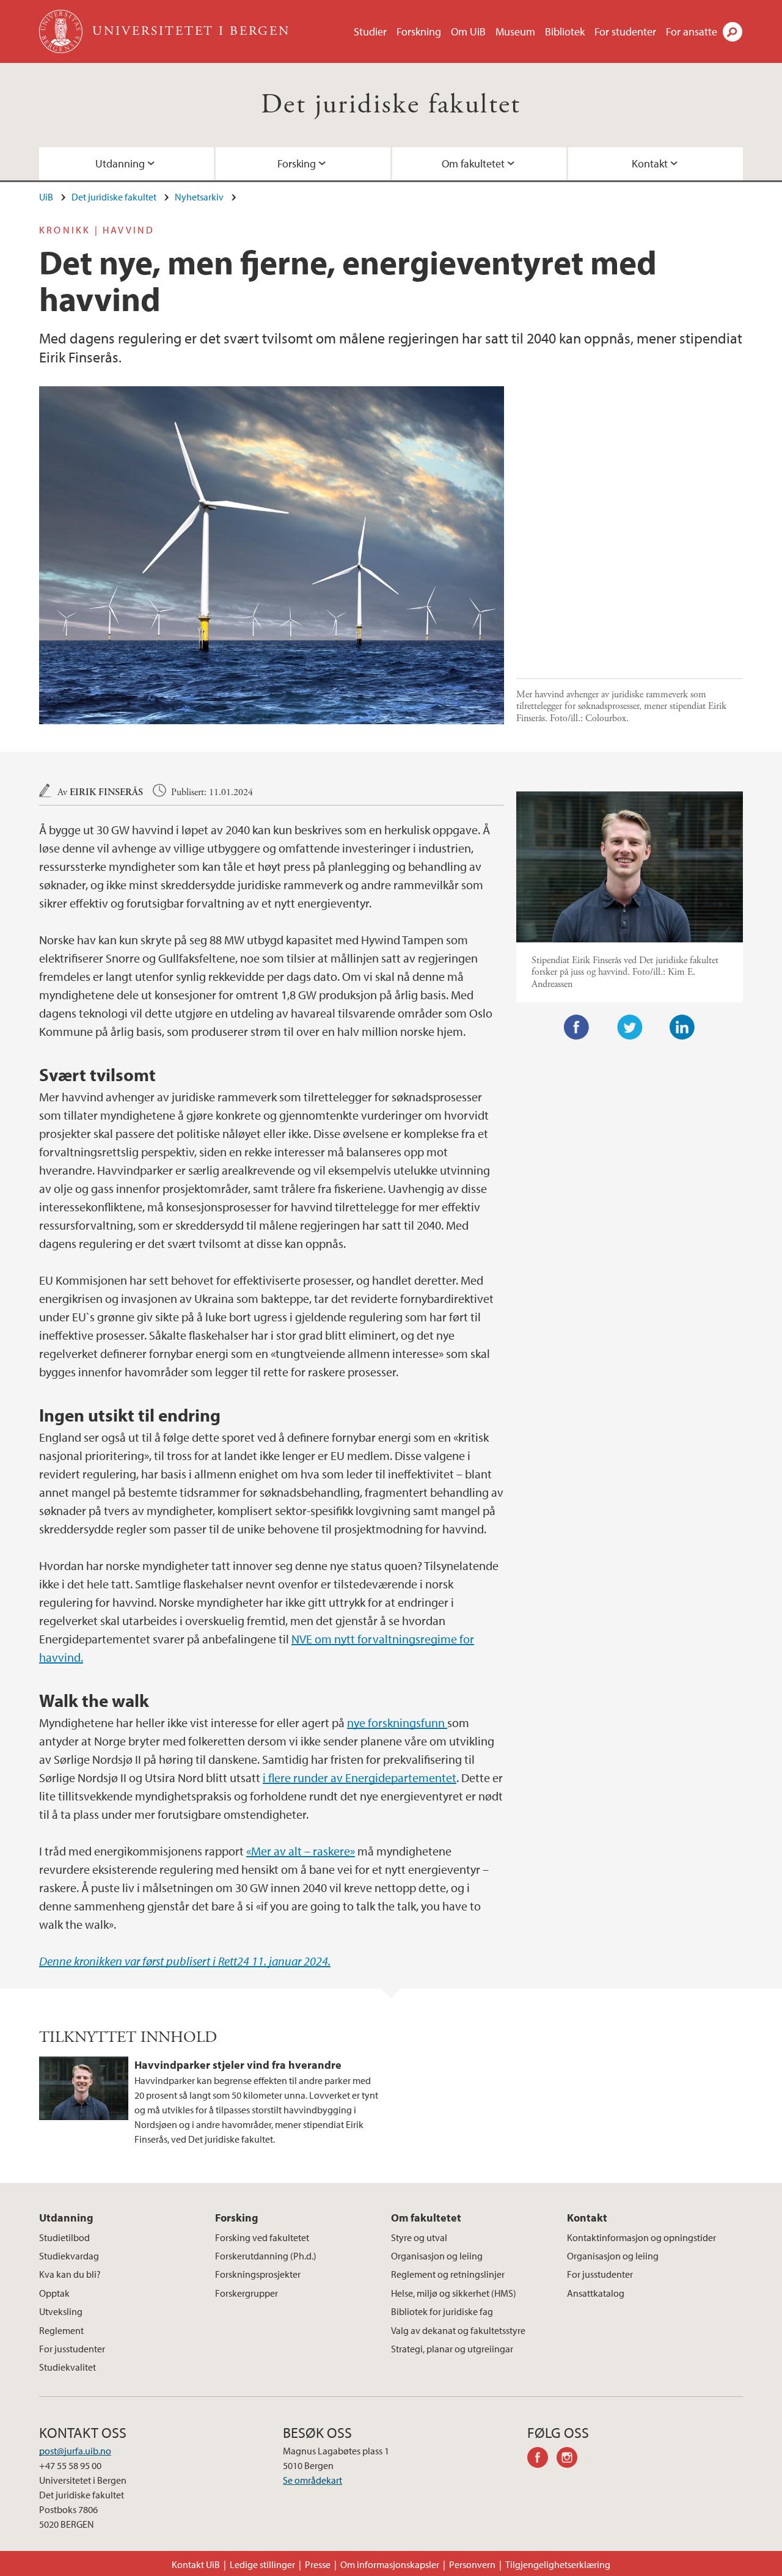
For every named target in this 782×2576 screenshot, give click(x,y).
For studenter (625, 31)
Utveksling (61, 2311)
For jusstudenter (72, 2349)
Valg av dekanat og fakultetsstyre (458, 2330)
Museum (515, 31)
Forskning (419, 31)
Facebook (577, 1027)
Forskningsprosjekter (258, 2274)
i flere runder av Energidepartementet (360, 1778)
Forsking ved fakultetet (262, 2237)
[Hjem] (62, 31)
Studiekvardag (69, 2256)
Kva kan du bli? (70, 2274)
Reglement (61, 2330)
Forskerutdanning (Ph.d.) (266, 2256)
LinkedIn (682, 1027)
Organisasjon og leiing (437, 2256)
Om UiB (468, 31)
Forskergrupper (247, 2293)
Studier (370, 31)
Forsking (297, 163)
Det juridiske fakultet (391, 105)
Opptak (54, 2293)
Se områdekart (312, 2480)
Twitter (630, 1027)
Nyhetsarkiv (199, 197)
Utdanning (120, 163)
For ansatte (692, 31)
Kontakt (650, 163)
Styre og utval (419, 2237)
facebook (542, 2459)
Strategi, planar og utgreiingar (452, 2349)
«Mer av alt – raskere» (301, 1851)
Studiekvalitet (68, 2367)
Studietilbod (64, 2237)
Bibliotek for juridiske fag (442, 2311)
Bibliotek (565, 31)
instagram (571, 2459)
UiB (46, 197)
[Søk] (733, 32)
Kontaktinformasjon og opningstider (641, 2237)
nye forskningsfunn (397, 1723)
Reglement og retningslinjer (448, 2274)
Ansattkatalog (596, 2293)
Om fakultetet (473, 163)
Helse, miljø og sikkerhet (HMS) (454, 2293)
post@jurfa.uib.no (75, 2451)
